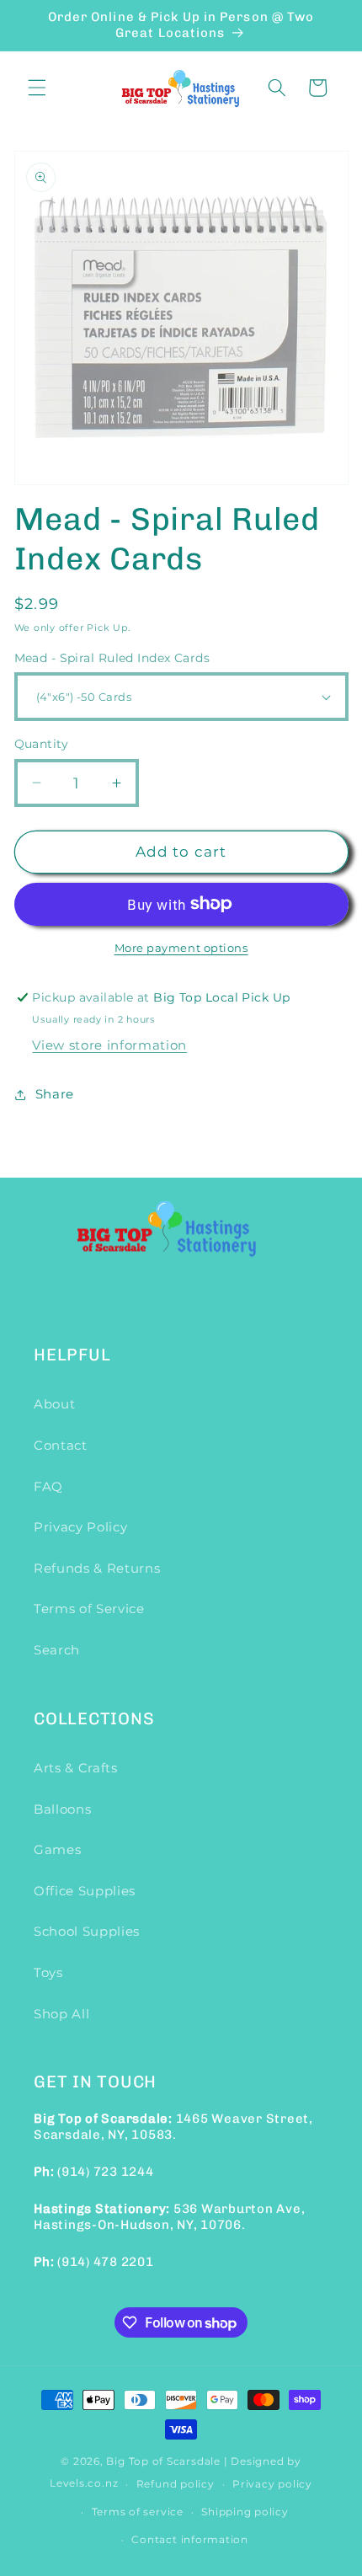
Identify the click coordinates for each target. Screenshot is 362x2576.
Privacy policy (272, 2484)
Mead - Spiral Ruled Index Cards (112, 658)
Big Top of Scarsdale (163, 2461)
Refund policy (176, 2484)
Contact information (190, 2539)
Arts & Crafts (76, 1768)
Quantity (42, 744)
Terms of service (138, 2512)
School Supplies (87, 1931)
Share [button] (55, 1094)
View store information (109, 1045)
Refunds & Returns (97, 1568)
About (54, 1404)
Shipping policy (245, 2512)
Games (57, 1849)
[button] (37, 88)
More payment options (181, 948)
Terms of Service (89, 1609)
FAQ (48, 1486)
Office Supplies (85, 1891)
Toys (48, 1972)
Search (57, 1650)
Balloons (62, 1809)
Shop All (61, 2014)
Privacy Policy (80, 1527)
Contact (61, 1445)
